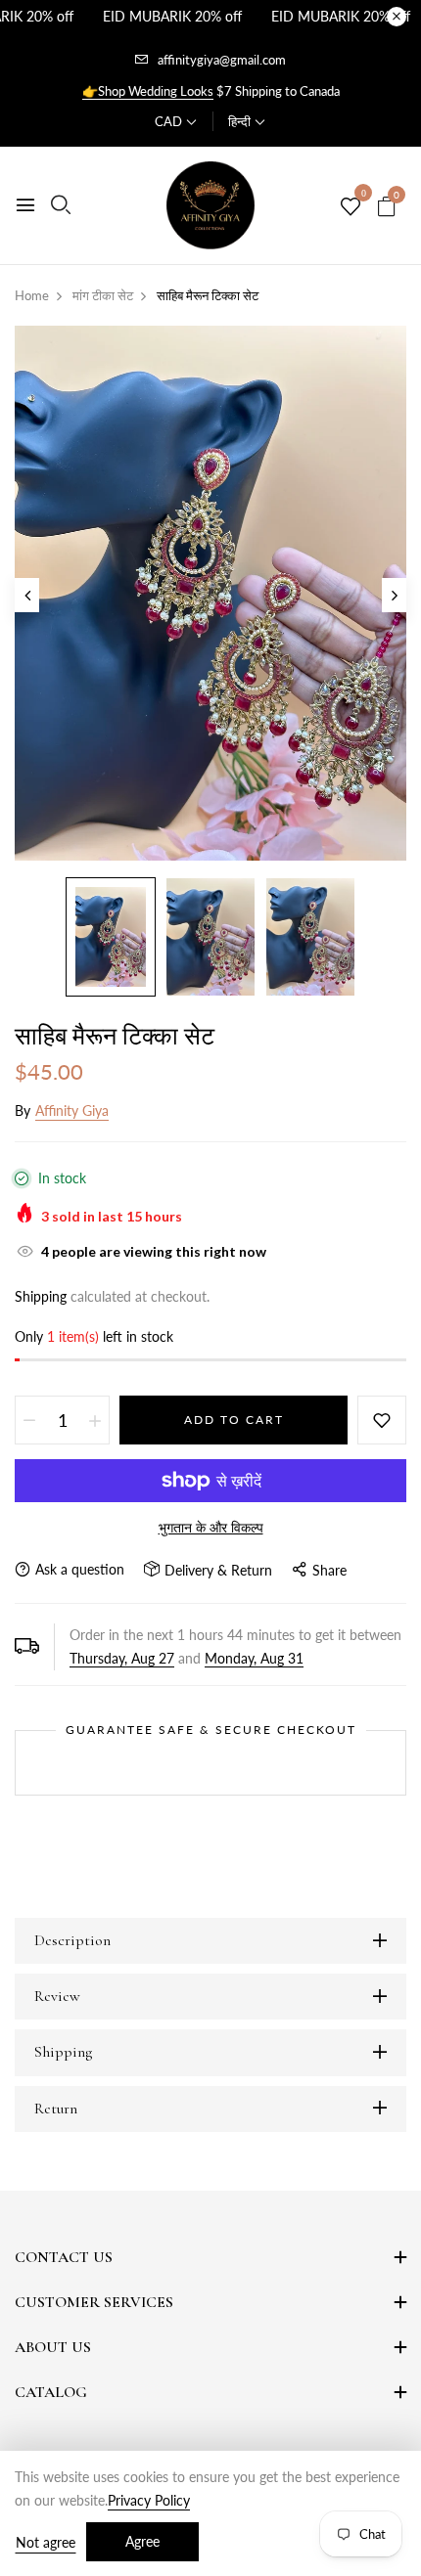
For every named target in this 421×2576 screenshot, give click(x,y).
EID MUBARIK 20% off (172, 16)
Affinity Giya (72, 1110)
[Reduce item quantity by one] (29, 1420)
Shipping (41, 1296)
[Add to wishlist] (382, 1420)
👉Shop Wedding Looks (148, 91)
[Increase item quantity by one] (95, 1420)
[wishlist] (351, 207)
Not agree (46, 2542)
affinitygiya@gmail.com (222, 60)
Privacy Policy (149, 2500)
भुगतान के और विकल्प (211, 1527)
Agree (142, 2541)
